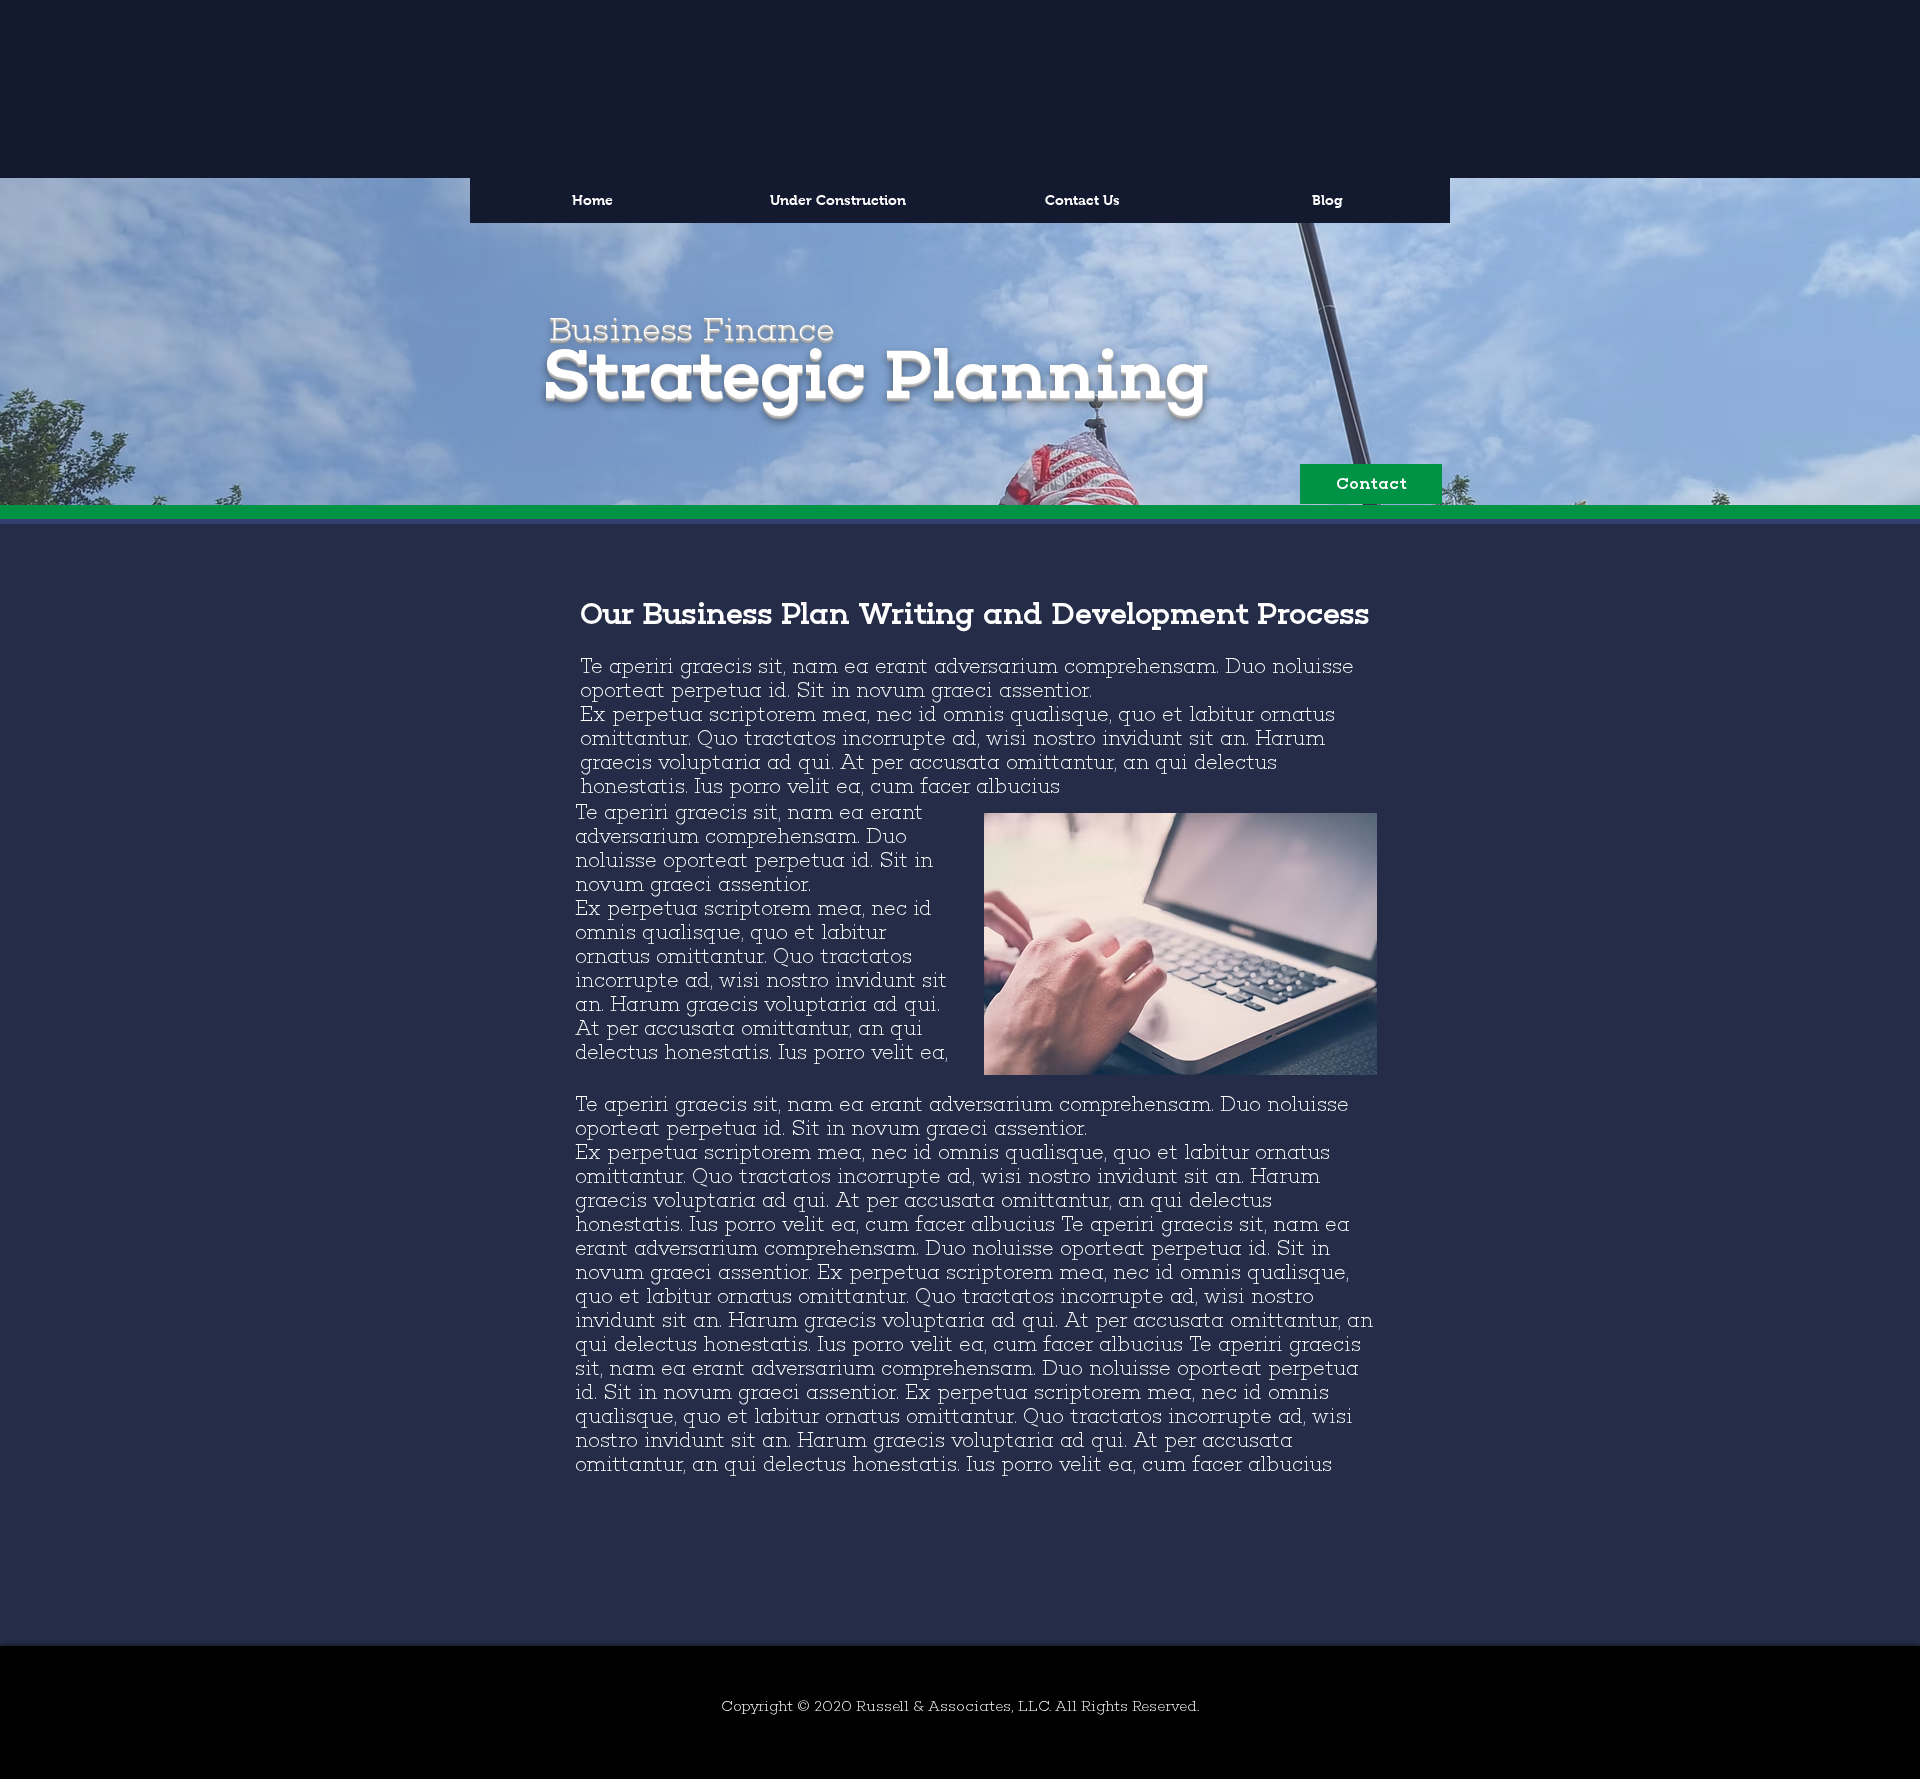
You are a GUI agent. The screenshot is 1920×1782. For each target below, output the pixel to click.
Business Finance (691, 329)
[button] (1371, 484)
